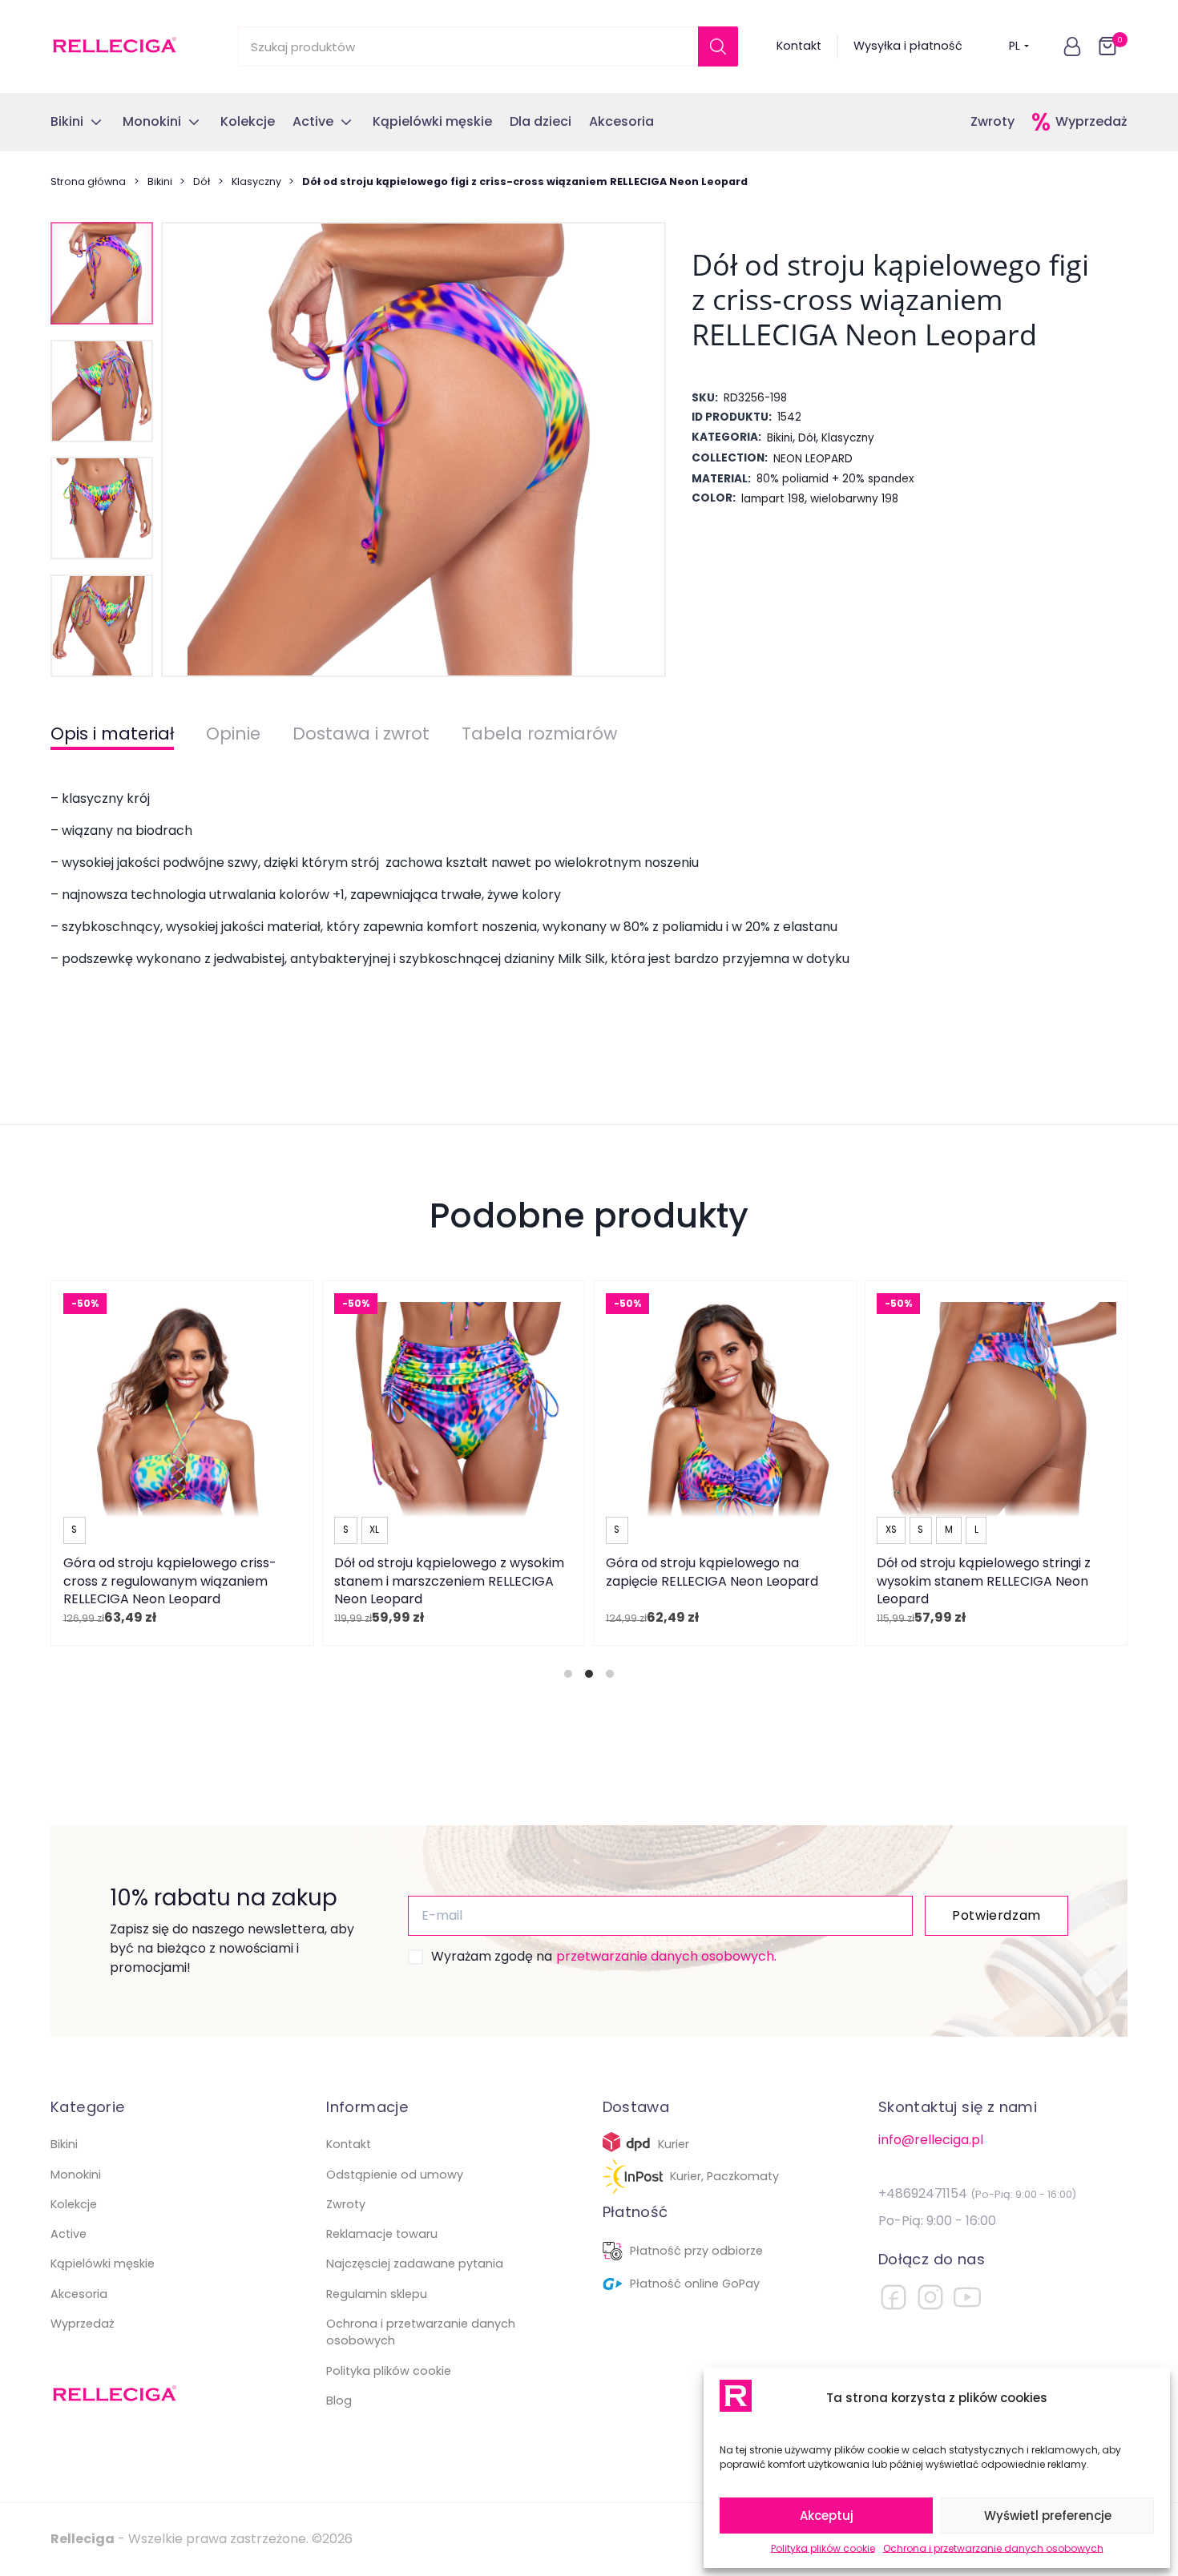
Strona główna (88, 181)
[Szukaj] (718, 46)
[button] (1072, 46)
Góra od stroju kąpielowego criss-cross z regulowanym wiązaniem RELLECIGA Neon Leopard (170, 1581)
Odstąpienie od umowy (395, 2175)
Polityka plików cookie (823, 2548)
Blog (339, 2401)
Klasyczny (256, 181)
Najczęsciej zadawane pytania (415, 2264)
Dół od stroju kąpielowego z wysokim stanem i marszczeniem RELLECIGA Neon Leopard (449, 1581)
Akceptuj (827, 2516)
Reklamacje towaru (382, 2234)
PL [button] (1015, 46)
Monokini (76, 2175)
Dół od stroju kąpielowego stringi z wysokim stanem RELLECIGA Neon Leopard (984, 1581)
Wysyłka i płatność (908, 46)
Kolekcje (74, 2204)
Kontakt (799, 46)
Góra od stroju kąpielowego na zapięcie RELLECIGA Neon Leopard (712, 1572)
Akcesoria (79, 2294)
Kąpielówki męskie (103, 2264)
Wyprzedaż (1091, 121)
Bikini (160, 181)
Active (69, 2234)
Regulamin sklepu (377, 2294)
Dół (202, 181)
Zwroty (992, 121)
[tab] (568, 1674)
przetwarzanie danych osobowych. (666, 1956)
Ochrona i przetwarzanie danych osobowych (993, 2548)
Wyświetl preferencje (1048, 2516)
